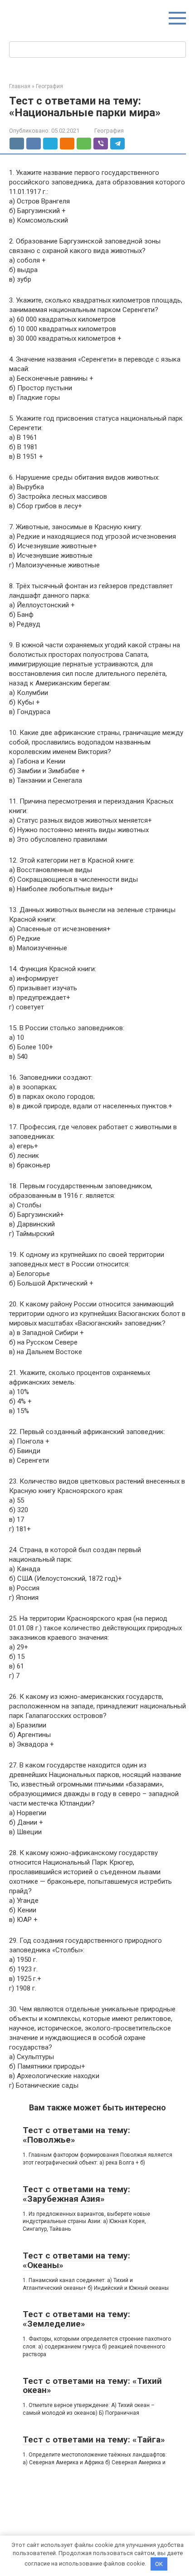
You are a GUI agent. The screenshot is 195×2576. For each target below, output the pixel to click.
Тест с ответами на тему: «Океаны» (76, 2260)
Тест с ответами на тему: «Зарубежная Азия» (76, 2194)
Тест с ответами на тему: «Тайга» (94, 2440)
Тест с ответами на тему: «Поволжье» (76, 2135)
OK (159, 2564)
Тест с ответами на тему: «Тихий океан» (92, 2386)
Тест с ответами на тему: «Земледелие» (76, 2319)
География (109, 131)
